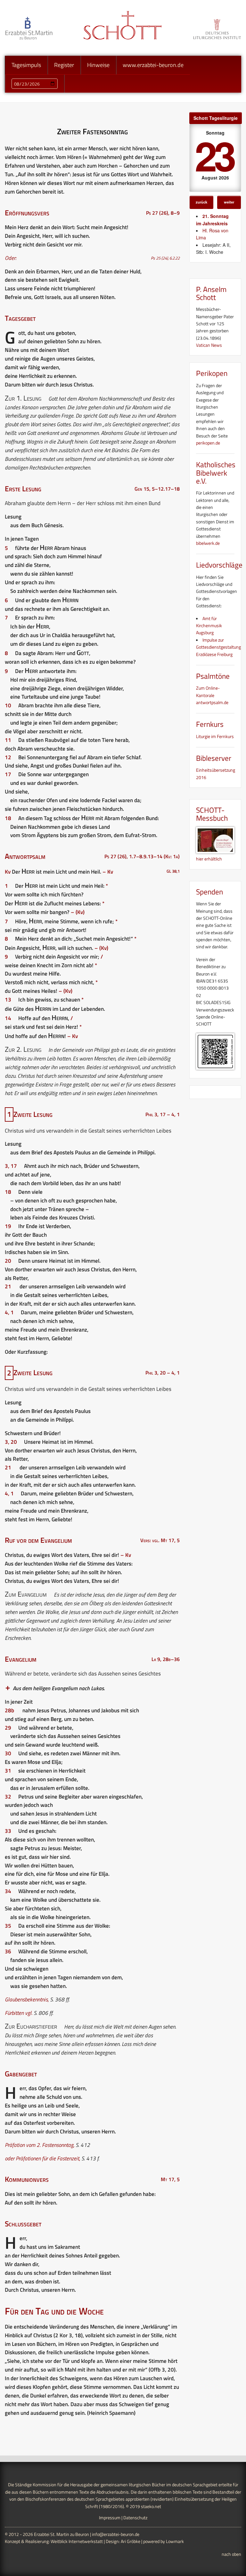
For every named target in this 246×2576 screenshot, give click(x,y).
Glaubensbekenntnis (26, 1999)
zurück (201, 202)
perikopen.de (208, 443)
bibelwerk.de (208, 543)
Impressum (110, 2518)
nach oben (231, 2554)
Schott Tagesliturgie (216, 118)
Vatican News (209, 345)
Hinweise (98, 65)
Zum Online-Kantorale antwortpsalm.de (212, 695)
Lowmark (175, 2541)
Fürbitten (14, 2013)
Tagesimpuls (26, 65)
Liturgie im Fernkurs (215, 736)
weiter (229, 202)
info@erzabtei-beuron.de (116, 2534)
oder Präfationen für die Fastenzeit (42, 2158)
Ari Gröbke (131, 2541)
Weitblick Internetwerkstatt (77, 2541)
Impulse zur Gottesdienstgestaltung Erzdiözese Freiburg (218, 647)
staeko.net (151, 2506)
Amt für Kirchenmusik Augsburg (209, 626)
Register (64, 65)
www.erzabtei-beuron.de (153, 65)
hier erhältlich (209, 859)
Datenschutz (135, 2518)
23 (214, 155)
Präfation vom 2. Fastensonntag (39, 2145)
